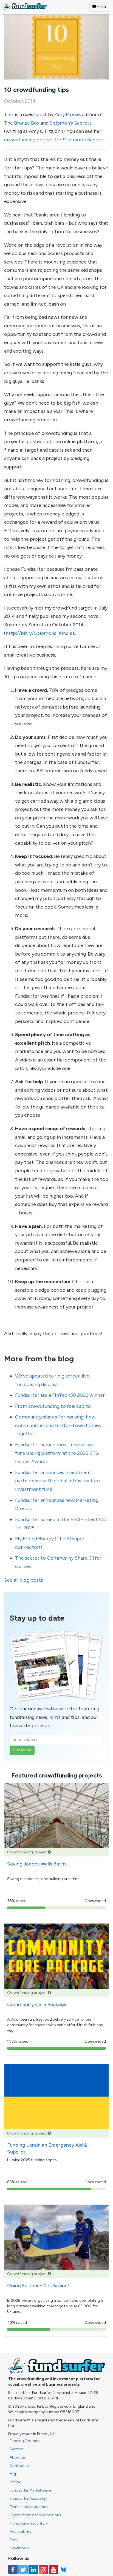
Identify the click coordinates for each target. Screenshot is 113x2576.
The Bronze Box (22, 123)
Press (14, 2540)
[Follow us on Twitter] (23, 2569)
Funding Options (24, 2441)
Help (14, 2474)
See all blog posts (24, 1580)
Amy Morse (67, 114)
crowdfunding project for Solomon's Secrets (54, 140)
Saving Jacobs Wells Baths (37, 1864)
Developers (19, 2548)
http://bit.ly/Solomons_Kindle (39, 633)
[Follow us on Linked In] (33, 2569)
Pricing (15, 2482)
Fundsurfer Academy (28, 2499)
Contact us (20, 2466)
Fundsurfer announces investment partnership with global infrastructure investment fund (57, 1481)
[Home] (25, 6)
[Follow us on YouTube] (53, 2569)
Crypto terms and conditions (35, 2515)
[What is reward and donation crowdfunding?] (49, 1852)
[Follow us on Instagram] (43, 2569)
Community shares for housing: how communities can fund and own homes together (58, 1425)
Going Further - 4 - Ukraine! (38, 2286)
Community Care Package (37, 2004)
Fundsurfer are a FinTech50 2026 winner (60, 1395)
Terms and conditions (29, 2507)
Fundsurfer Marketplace (30, 2490)
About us (18, 2457)
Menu (101, 7)
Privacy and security (27, 2523)
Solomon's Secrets (71, 123)
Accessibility (21, 2532)
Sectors (17, 2449)
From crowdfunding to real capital (53, 1406)
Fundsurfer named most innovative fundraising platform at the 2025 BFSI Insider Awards (57, 1453)
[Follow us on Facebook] (13, 2569)
